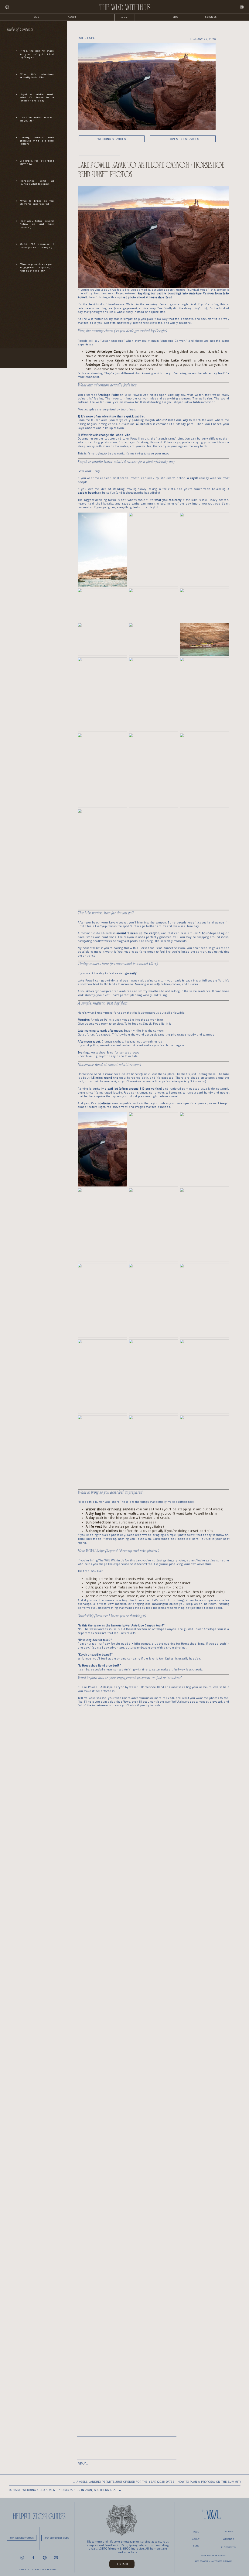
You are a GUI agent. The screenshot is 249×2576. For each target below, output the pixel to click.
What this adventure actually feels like (37, 76)
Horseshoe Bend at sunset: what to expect (37, 182)
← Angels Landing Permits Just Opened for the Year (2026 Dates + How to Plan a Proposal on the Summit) (157, 2482)
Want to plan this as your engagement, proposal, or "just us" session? (37, 267)
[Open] (7, 7)
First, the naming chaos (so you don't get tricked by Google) (37, 54)
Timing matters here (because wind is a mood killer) (37, 140)
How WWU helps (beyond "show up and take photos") (37, 224)
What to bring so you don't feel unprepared (37, 202)
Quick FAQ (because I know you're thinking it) (37, 246)
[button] (211, 17)
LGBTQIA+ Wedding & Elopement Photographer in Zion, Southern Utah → (65, 2490)
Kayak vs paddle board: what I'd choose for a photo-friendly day (37, 97)
